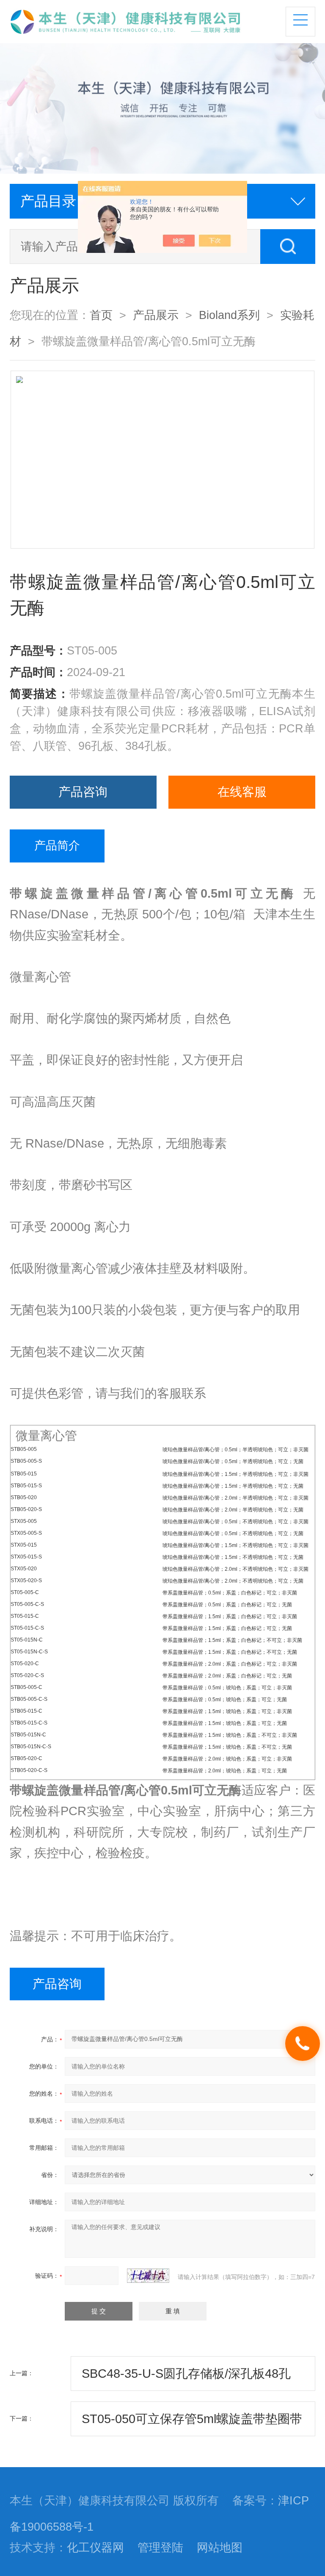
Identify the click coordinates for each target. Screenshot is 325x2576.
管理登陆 (160, 2548)
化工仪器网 (95, 2548)
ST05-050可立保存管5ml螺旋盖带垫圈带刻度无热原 (192, 2424)
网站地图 (220, 2548)
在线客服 (242, 792)
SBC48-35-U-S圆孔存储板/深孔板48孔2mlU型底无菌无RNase (186, 2379)
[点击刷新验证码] (148, 2276)
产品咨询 (83, 792)
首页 (101, 315)
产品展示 (156, 315)
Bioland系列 (229, 315)
